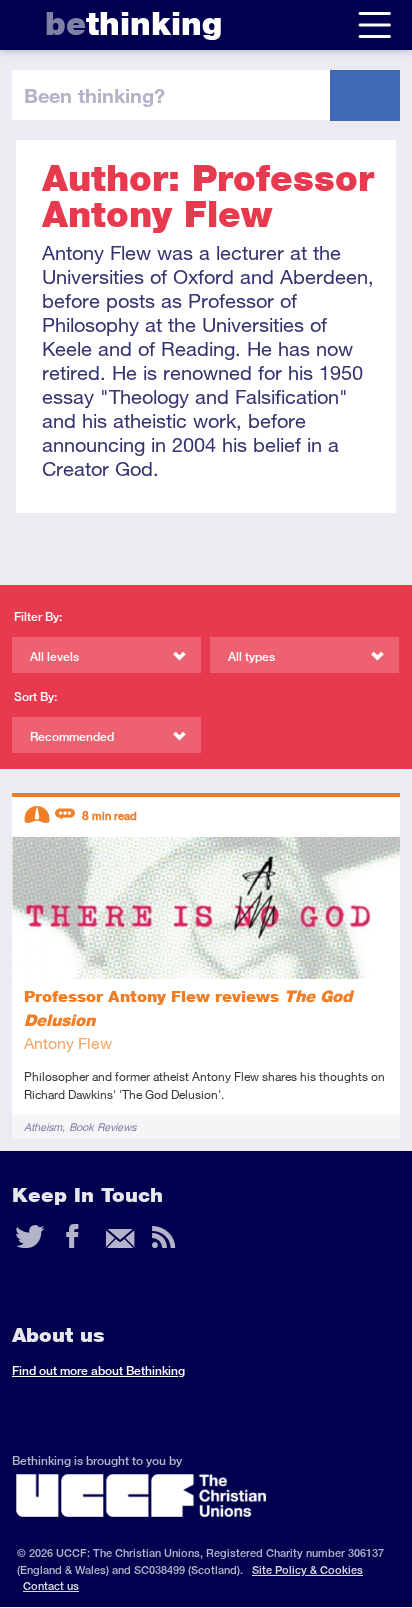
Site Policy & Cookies (307, 1569)
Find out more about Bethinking (98, 1370)
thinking (133, 23)
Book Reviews (102, 1126)
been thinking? (94, 95)
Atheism (43, 1126)
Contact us (51, 1585)
